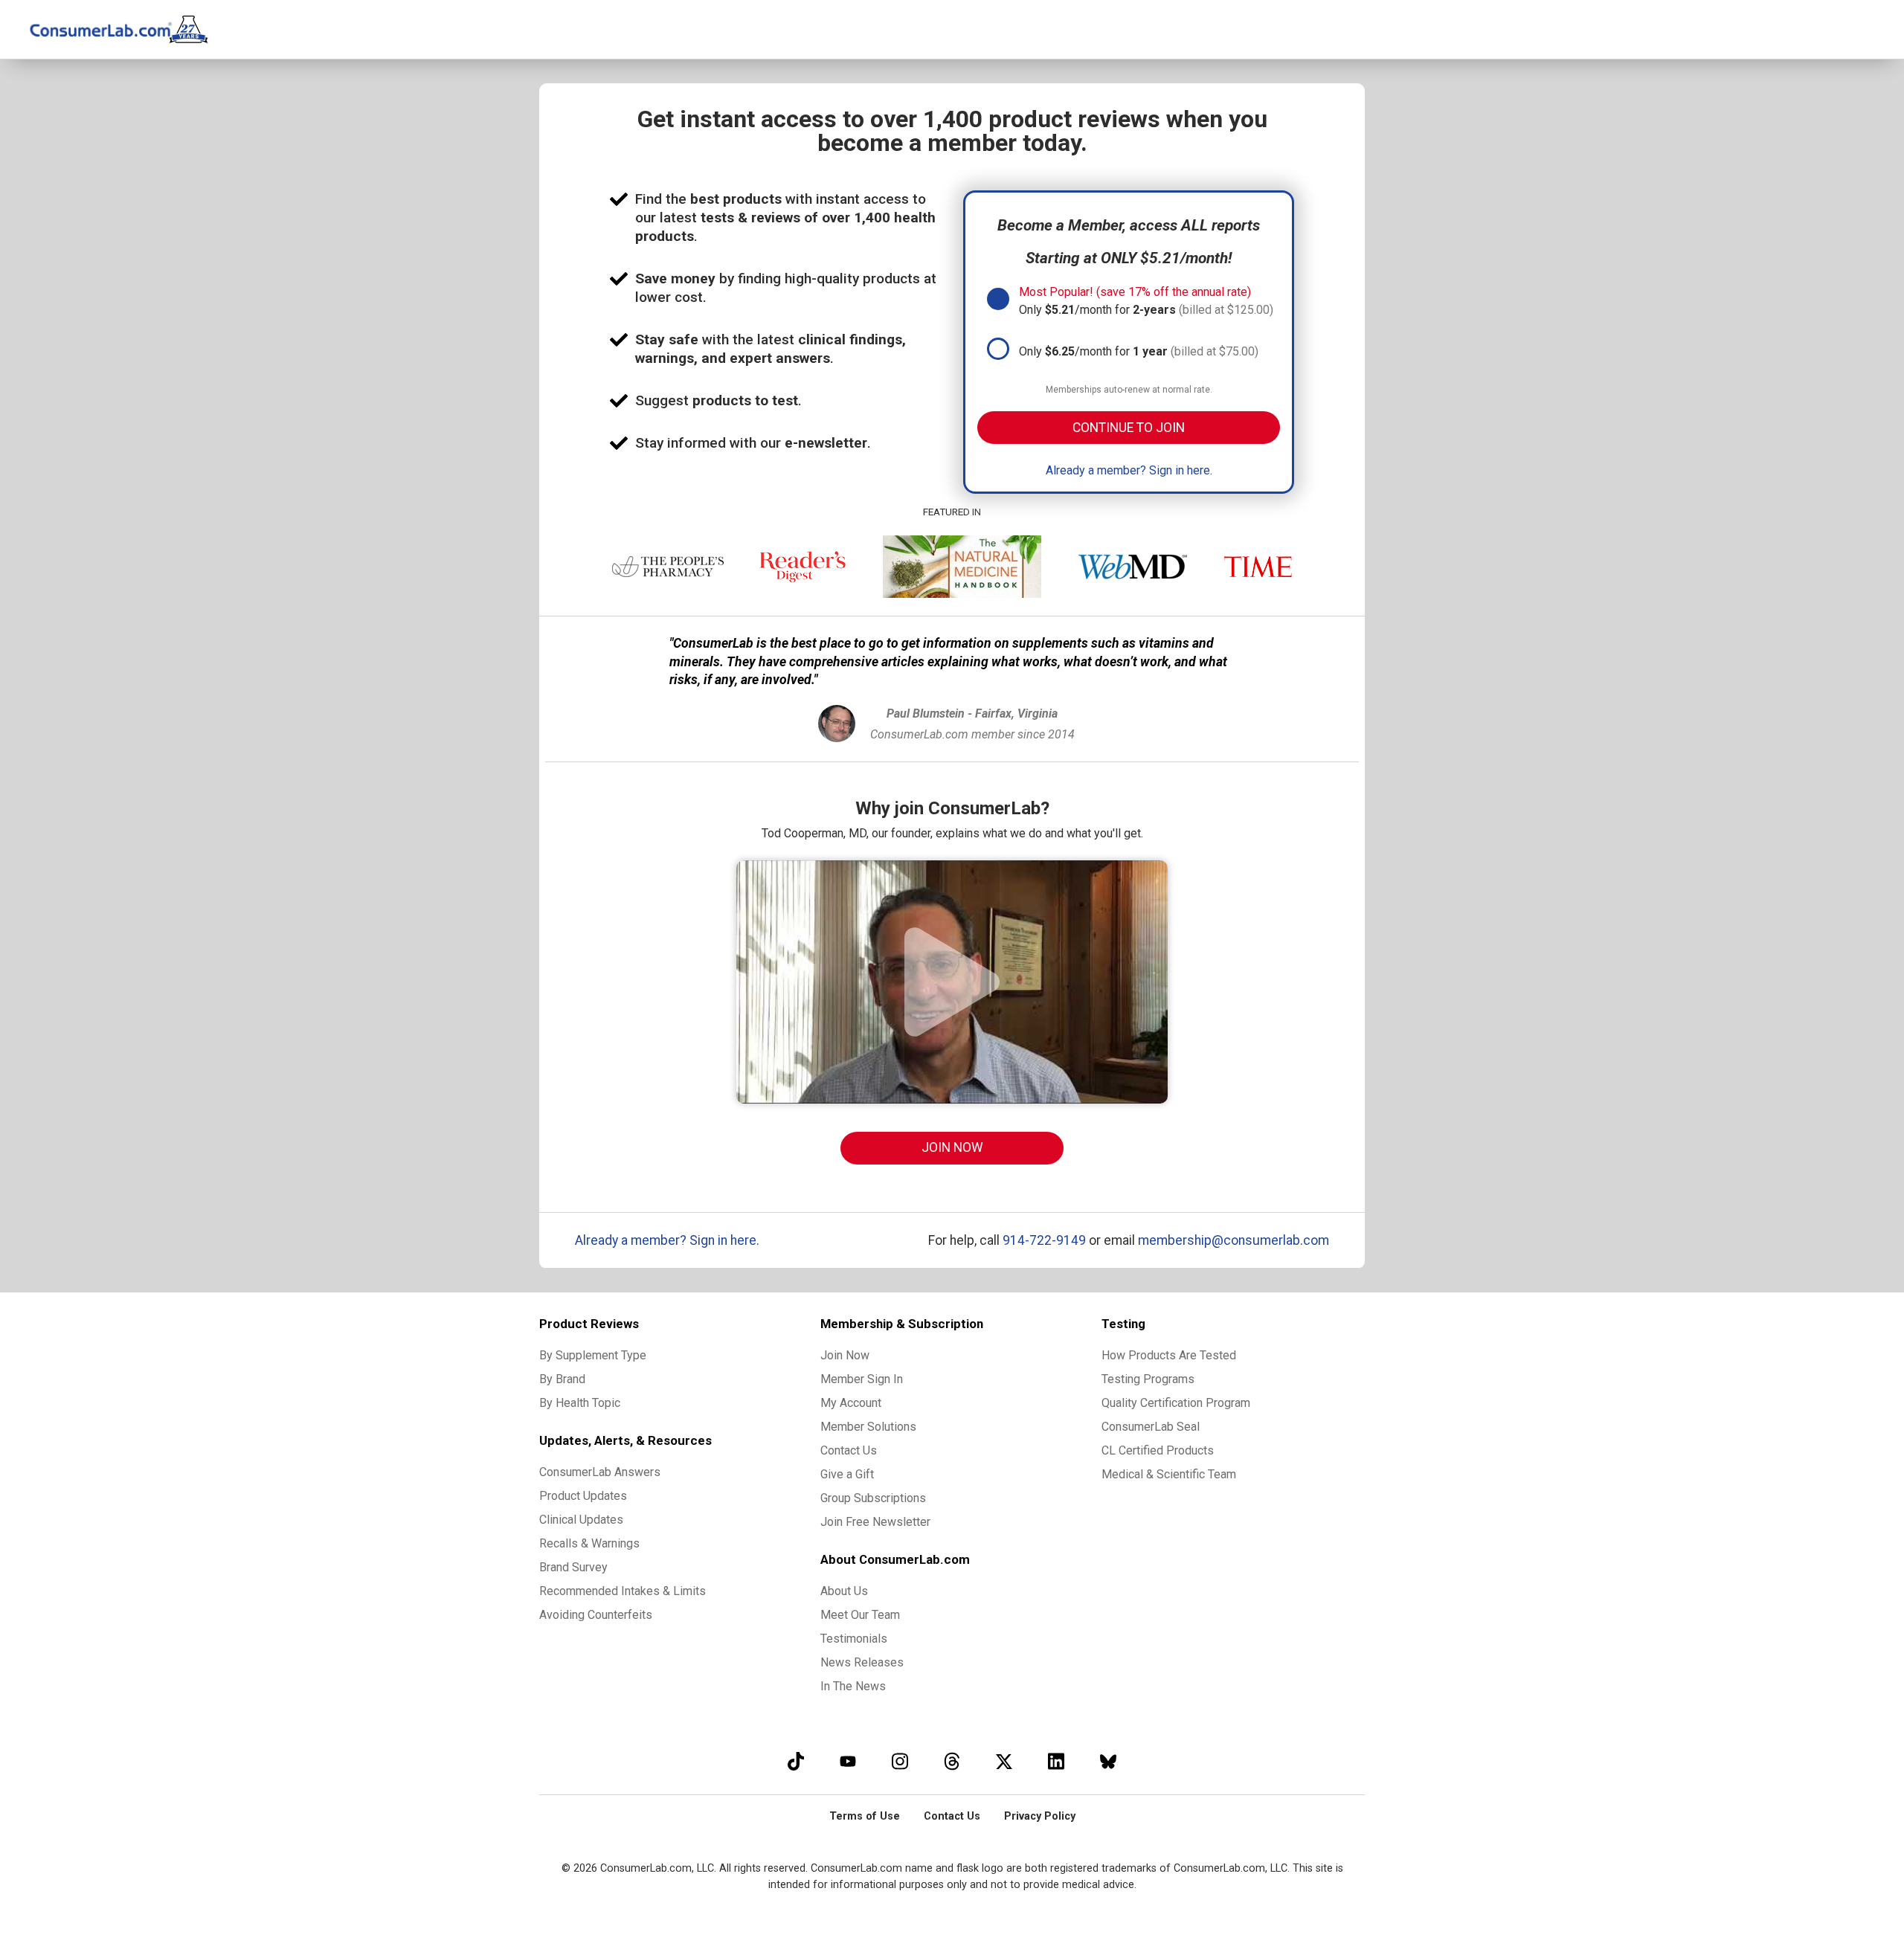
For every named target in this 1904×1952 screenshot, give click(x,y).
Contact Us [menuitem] (849, 1450)
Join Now (952, 1147)
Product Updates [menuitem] (583, 1496)
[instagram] (900, 1761)
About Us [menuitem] (844, 1591)
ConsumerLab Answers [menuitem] (600, 1472)
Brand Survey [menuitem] (573, 1567)
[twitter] (1004, 1761)
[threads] (952, 1761)
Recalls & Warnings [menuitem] (589, 1543)
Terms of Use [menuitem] (865, 1816)
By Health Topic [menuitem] (580, 1403)
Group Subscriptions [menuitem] (873, 1498)
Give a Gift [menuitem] (847, 1474)
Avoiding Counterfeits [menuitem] (596, 1615)
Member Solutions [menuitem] (868, 1427)
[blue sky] (1108, 1761)
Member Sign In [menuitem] (862, 1379)
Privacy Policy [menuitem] (1040, 1816)
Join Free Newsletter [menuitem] (875, 1522)
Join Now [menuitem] (845, 1355)
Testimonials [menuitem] (854, 1639)
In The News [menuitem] (853, 1686)
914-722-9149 (1044, 1240)
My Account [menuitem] (851, 1403)
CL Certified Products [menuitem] (1158, 1450)
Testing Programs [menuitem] (1148, 1379)
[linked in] (1056, 1761)
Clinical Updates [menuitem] (581, 1520)
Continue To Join (1129, 428)
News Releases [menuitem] (862, 1662)
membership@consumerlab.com (1234, 1240)
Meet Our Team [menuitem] (860, 1615)
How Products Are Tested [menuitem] (1169, 1355)
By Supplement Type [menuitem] (593, 1355)
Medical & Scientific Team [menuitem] (1169, 1474)
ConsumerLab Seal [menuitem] (1151, 1427)
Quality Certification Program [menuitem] (1176, 1403)
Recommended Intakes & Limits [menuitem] (623, 1591)
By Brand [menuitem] (562, 1379)
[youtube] (848, 1761)
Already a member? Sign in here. (1129, 470)
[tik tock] (796, 1761)
